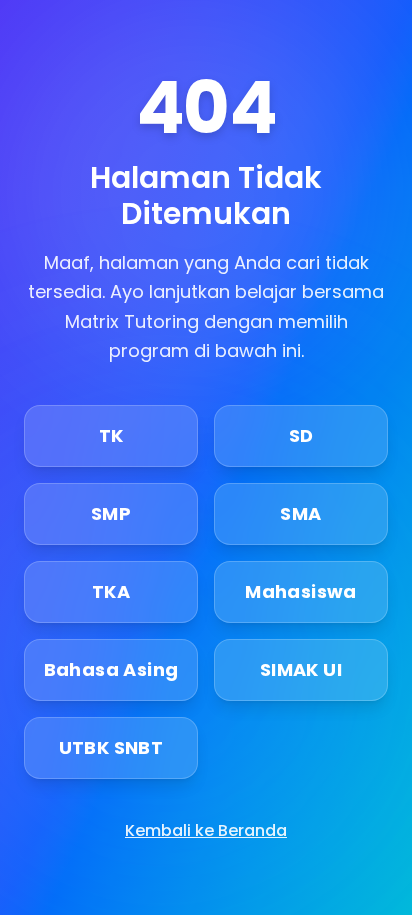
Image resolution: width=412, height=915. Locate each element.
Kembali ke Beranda (206, 830)
